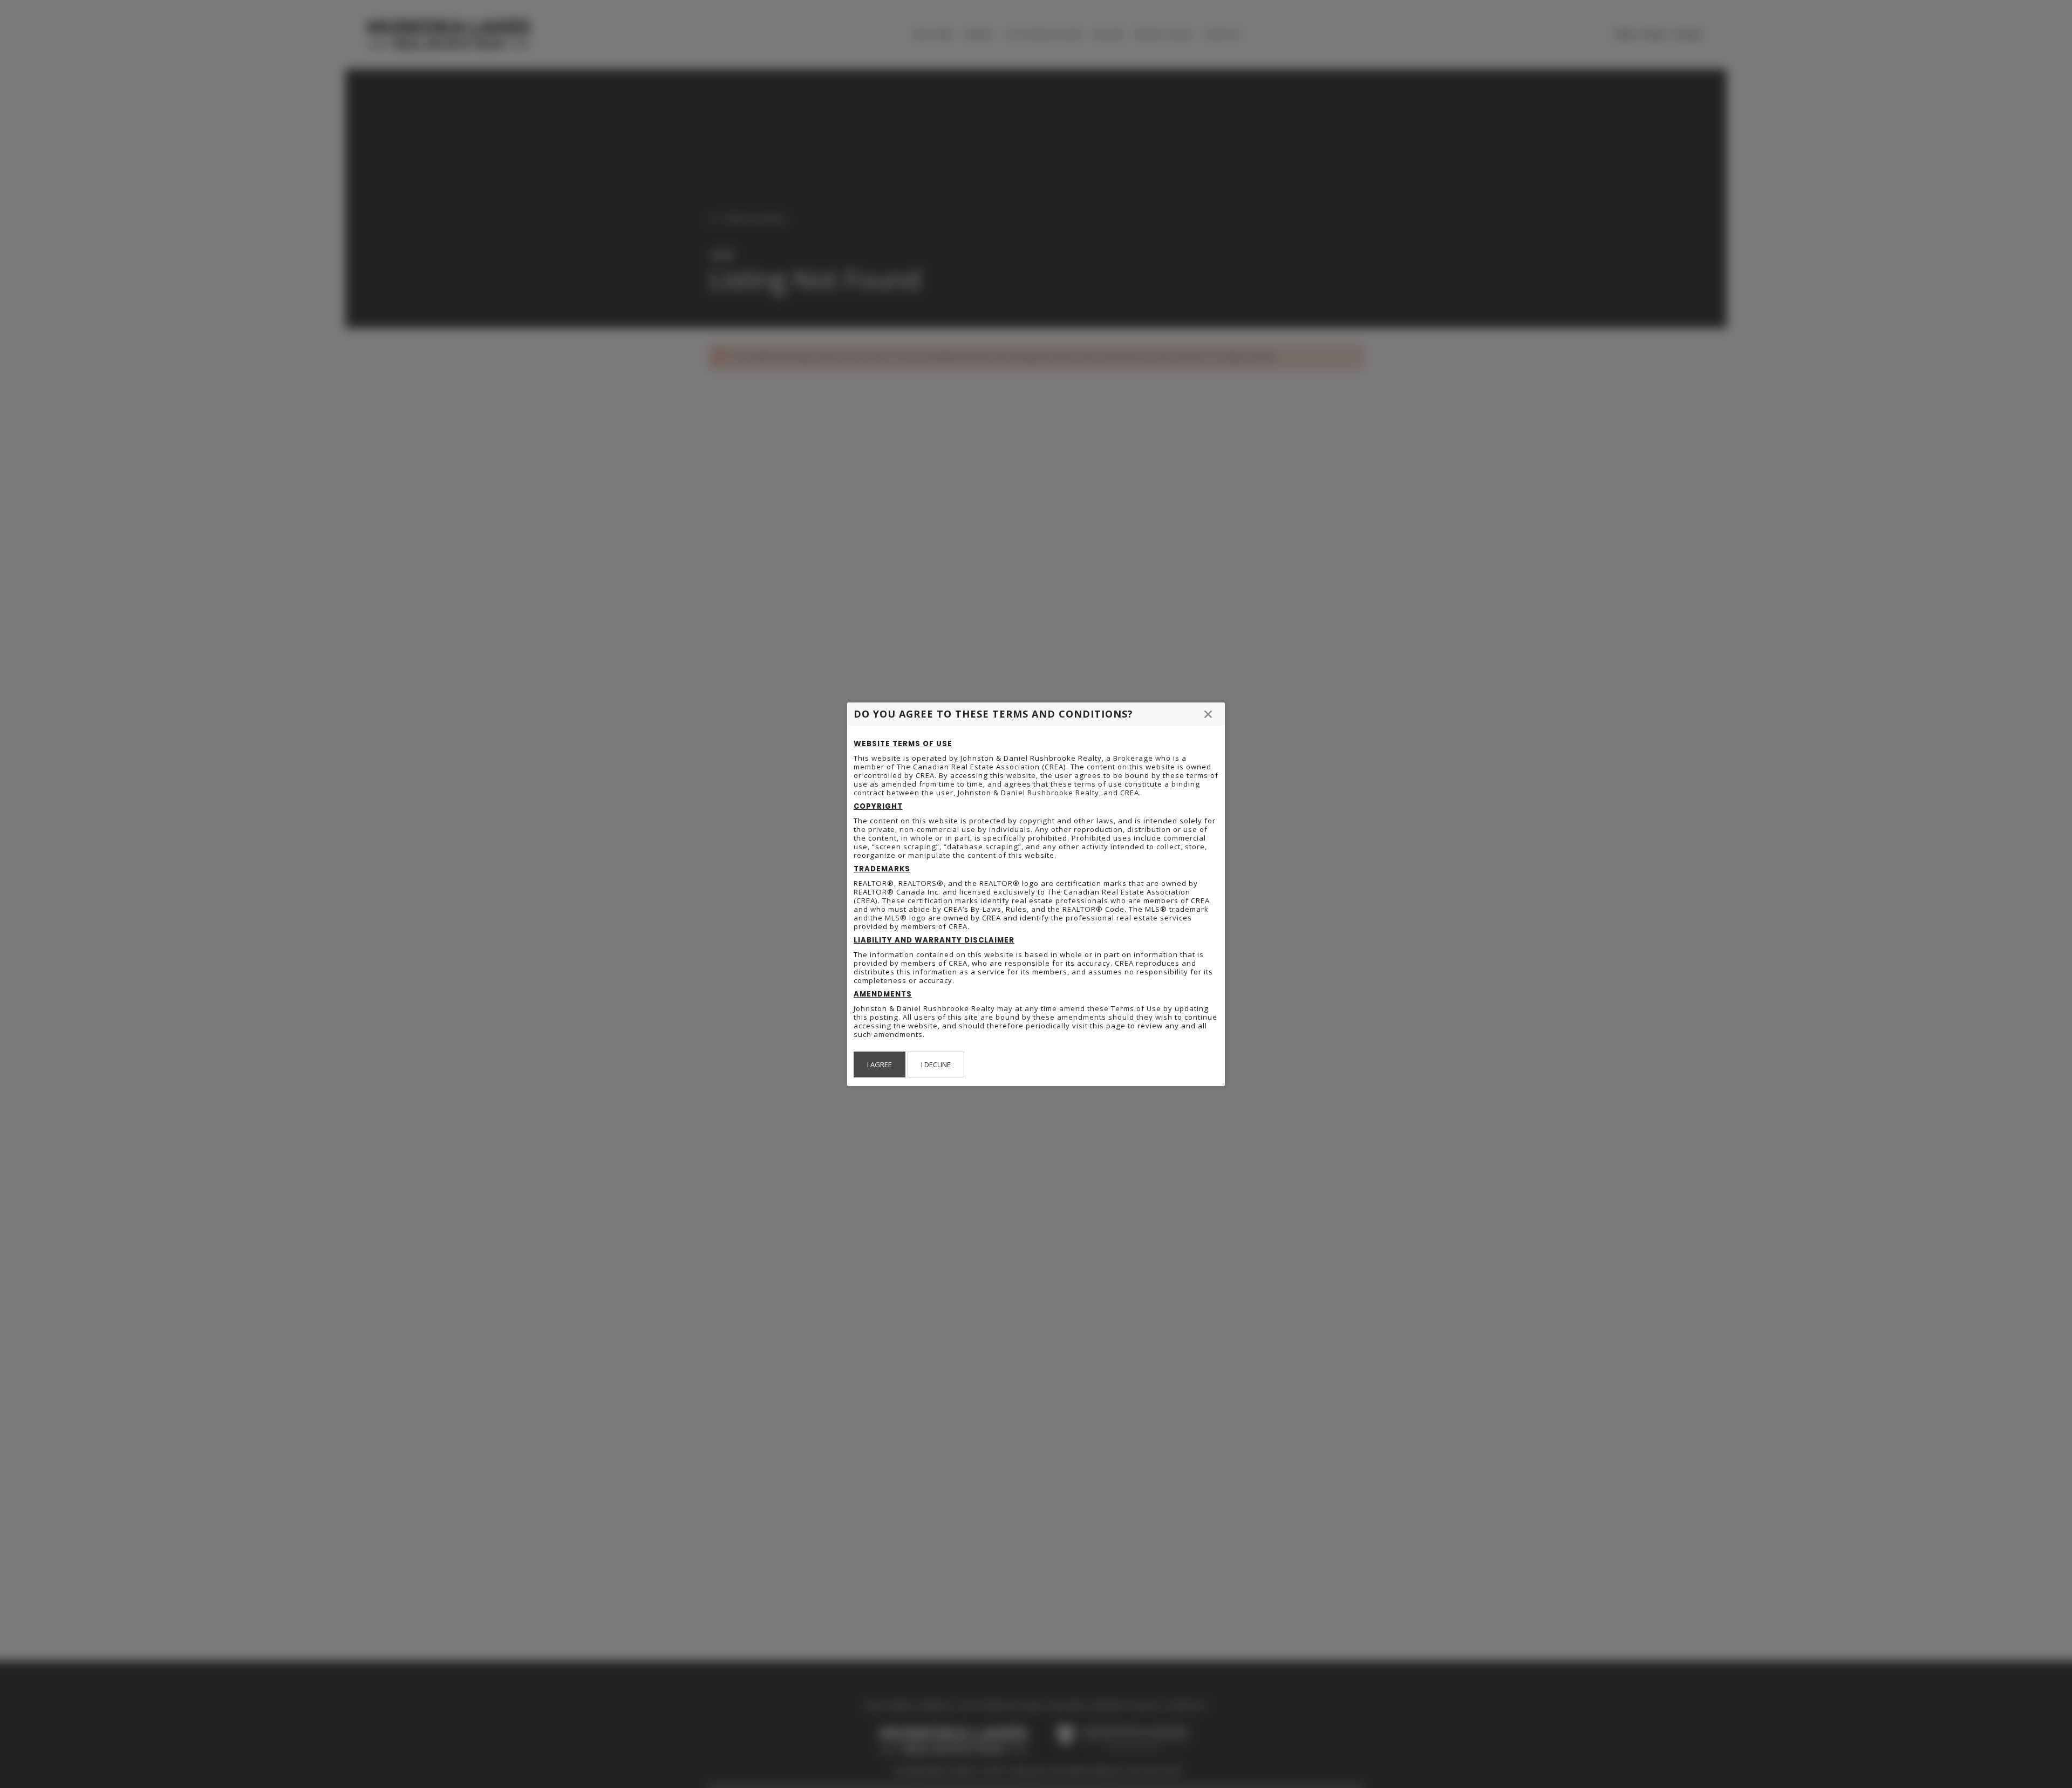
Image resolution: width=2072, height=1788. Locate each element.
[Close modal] (1208, 714)
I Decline (936, 1064)
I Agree (880, 1064)
